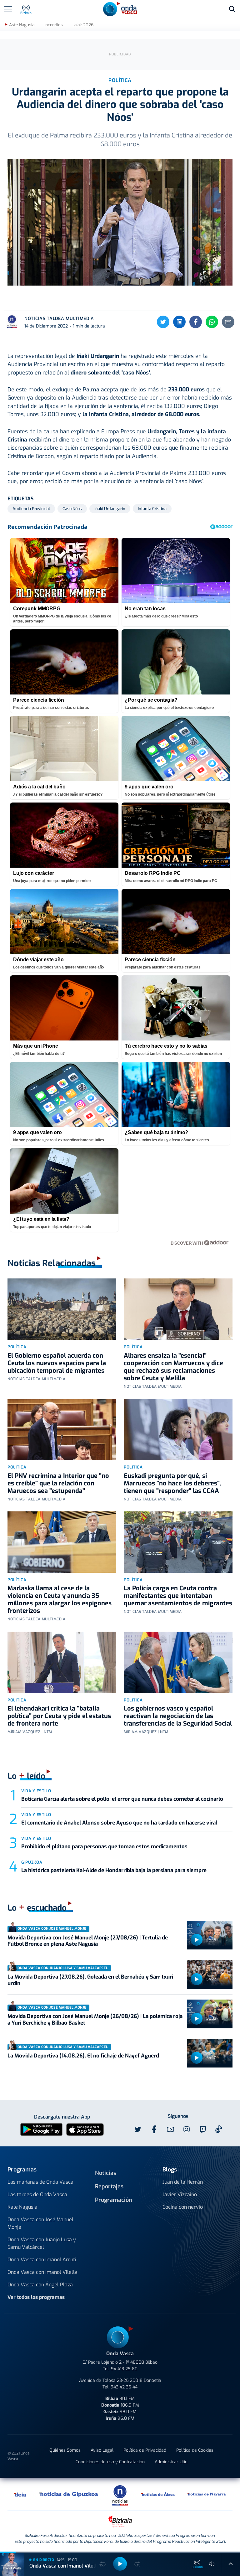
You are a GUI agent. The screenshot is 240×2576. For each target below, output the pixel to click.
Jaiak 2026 (83, 25)
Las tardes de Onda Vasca (37, 2194)
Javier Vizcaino (180, 2194)
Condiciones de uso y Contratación (110, 2462)
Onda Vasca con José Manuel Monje (40, 2223)
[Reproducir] (197, 1940)
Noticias (106, 2173)
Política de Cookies (195, 2450)
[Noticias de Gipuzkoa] (69, 2494)
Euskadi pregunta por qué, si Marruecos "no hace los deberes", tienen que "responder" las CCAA (172, 1483)
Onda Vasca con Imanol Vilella (42, 2272)
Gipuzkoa (32, 1862)
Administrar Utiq (171, 2462)
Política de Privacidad (145, 2450)
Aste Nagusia (22, 25)
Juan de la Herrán (183, 2182)
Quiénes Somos (65, 2450)
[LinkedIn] (179, 322)
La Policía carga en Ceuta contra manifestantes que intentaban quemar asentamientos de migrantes (178, 1596)
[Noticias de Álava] (158, 2494)
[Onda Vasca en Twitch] (203, 2129)
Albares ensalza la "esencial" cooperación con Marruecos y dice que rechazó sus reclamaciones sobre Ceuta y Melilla (173, 1367)
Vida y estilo (36, 1791)
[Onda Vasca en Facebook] (154, 2129)
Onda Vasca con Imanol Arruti (42, 2260)
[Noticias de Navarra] (207, 2494)
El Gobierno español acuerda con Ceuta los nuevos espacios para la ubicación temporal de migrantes (57, 1363)
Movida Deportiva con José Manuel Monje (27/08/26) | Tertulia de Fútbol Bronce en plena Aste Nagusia (88, 1941)
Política (17, 1347)
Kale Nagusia (22, 2207)
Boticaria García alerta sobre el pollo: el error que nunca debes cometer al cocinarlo (122, 1799)
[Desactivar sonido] (212, 2564)
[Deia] (20, 2494)
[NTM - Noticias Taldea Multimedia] (120, 2495)
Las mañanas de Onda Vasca (40, 2182)
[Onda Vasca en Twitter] (138, 2129)
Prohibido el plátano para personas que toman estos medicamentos (104, 1847)
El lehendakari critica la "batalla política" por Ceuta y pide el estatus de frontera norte (59, 1716)
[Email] (228, 322)
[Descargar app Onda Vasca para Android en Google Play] (41, 2129)
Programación (114, 2200)
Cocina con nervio (183, 2207)
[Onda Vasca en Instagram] (187, 2129)
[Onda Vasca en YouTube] (170, 2129)
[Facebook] (196, 322)
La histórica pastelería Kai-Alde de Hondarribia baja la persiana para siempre (114, 1870)
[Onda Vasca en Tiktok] (219, 2129)
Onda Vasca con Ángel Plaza (40, 2285)
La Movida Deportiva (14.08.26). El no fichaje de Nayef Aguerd (83, 2056)
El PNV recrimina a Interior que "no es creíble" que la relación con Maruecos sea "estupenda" (58, 1483)
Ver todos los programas (36, 2297)
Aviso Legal (102, 2450)
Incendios (54, 25)
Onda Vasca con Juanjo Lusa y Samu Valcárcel (42, 2243)
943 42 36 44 (124, 2387)
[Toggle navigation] (8, 9)
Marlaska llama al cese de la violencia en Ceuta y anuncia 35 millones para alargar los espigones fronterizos (60, 1600)
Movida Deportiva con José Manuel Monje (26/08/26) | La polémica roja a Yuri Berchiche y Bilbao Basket (95, 2019)
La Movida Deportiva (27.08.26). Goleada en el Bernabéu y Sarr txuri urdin (90, 1980)
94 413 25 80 (124, 2369)
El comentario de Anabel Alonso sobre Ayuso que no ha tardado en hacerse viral (119, 1823)
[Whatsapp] (212, 322)
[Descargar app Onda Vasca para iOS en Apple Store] (85, 2129)
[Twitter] (163, 322)
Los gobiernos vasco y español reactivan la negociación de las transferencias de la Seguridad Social (178, 1716)
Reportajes (109, 2186)
